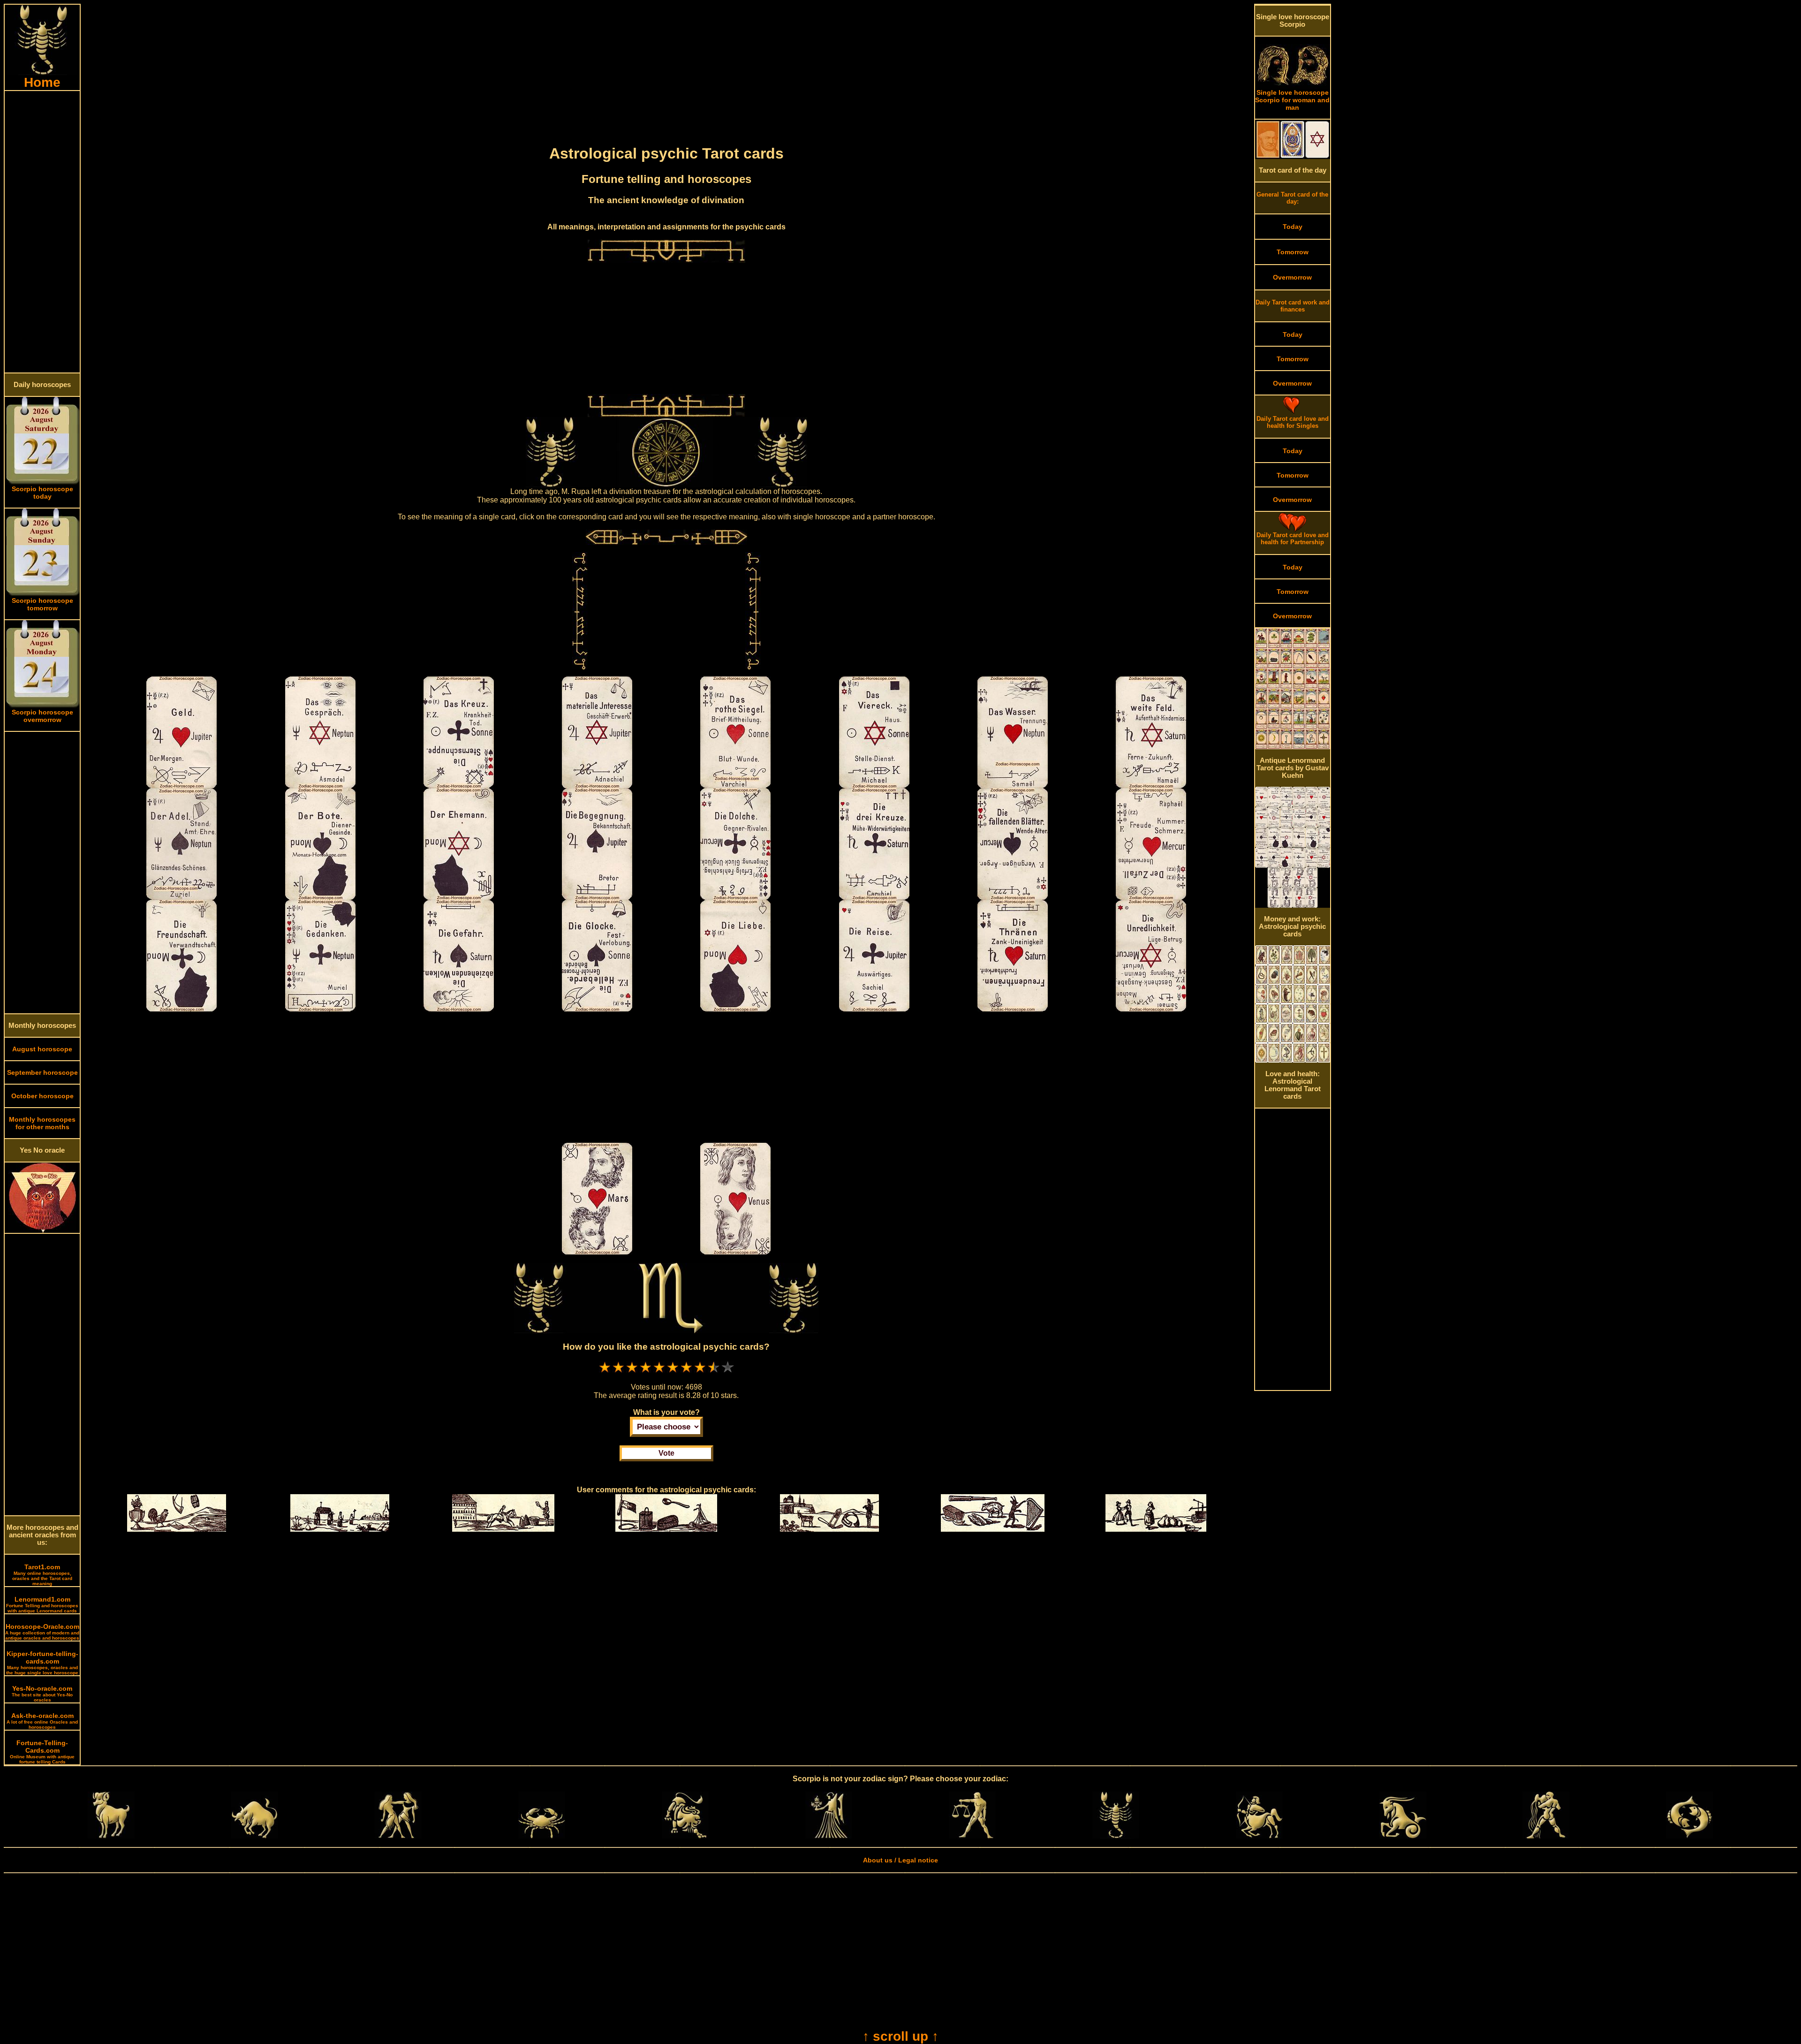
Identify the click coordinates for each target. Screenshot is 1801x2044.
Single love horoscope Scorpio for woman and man (1292, 100)
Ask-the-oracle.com (42, 1721)
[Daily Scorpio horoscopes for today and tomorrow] (1116, 1836)
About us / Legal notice (900, 1860)
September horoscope (42, 1072)
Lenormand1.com (42, 1604)
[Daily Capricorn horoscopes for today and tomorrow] (1403, 1836)
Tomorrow (1293, 252)
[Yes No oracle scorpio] (42, 1231)
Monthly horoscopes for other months (42, 1123)
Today (1293, 227)
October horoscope (42, 1096)
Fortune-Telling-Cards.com (42, 1752)
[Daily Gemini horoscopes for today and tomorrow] (398, 1836)
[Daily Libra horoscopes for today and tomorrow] (972, 1836)
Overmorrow (1292, 277)
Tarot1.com (42, 1575)
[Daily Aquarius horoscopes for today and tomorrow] (1546, 1836)
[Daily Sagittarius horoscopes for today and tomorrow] (1259, 1836)
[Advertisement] (42, 232)
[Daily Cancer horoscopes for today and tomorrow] (542, 1836)
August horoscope (42, 1049)
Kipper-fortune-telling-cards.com (42, 1663)
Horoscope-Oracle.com (42, 1632)
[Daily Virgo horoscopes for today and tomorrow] (829, 1836)
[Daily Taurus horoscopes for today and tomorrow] (255, 1836)
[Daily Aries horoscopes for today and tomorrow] (111, 1836)
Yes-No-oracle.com (42, 1694)
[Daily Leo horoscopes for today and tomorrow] (685, 1836)
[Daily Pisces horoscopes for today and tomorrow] (1689, 1836)
